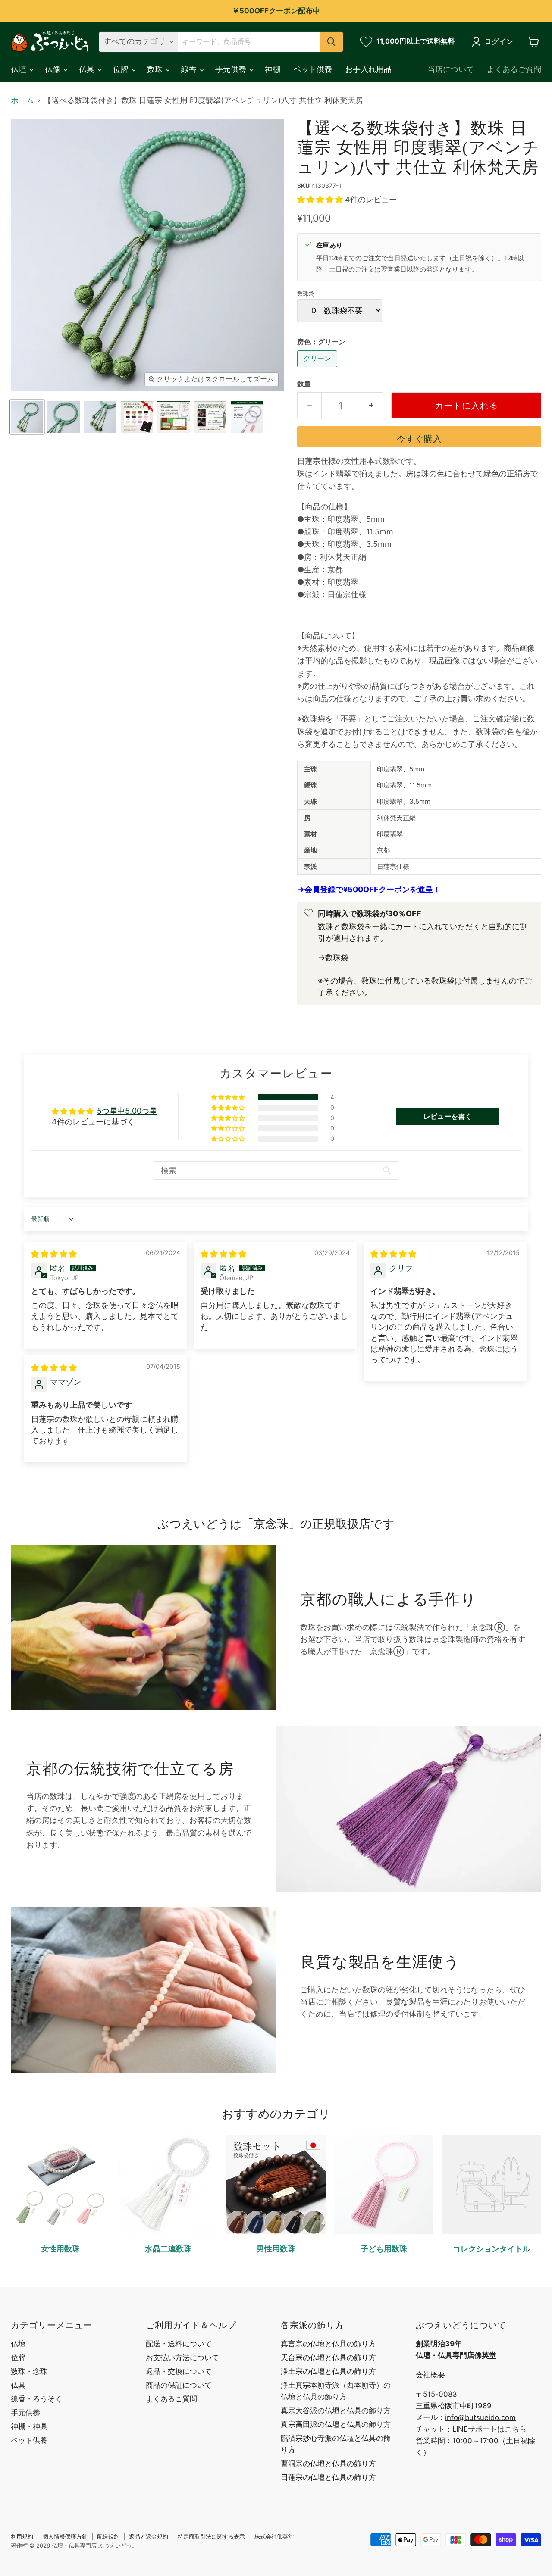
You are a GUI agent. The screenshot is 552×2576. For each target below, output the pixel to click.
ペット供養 (313, 69)
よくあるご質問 (514, 69)
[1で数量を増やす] (371, 405)
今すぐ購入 (419, 439)
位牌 (122, 69)
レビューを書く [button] (448, 1116)
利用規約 (22, 2536)
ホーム (22, 100)
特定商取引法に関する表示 (211, 2536)
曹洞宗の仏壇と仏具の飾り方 (328, 2464)
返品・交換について (179, 2371)
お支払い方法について (182, 2357)
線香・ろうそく (36, 2399)
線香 (190, 69)
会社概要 (430, 2375)
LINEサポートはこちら (489, 2429)
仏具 (88, 69)
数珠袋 (306, 294)
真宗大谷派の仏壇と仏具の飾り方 (336, 2411)
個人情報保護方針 (65, 2536)
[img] (54, 1254)
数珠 (156, 69)
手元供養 (232, 69)
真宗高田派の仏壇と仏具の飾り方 (336, 2424)
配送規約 (108, 2536)
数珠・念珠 (29, 2371)
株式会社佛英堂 (274, 2536)
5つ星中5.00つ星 (127, 1111)
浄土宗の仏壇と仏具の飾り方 (328, 2371)
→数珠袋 (333, 957)
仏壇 (20, 69)
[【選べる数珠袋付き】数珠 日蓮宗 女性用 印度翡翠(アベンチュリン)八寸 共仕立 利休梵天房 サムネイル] (27, 417)
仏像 (54, 69)
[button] (321, 199)
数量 (304, 384)
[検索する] (331, 42)
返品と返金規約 (149, 2536)
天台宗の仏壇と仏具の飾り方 (328, 2357)
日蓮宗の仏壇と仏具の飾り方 (328, 2477)
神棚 (273, 69)
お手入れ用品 (368, 69)
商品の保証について (179, 2385)
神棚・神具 (29, 2426)
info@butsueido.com (480, 2417)
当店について (451, 69)
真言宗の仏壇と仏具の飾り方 (328, 2344)
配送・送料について (179, 2344)
